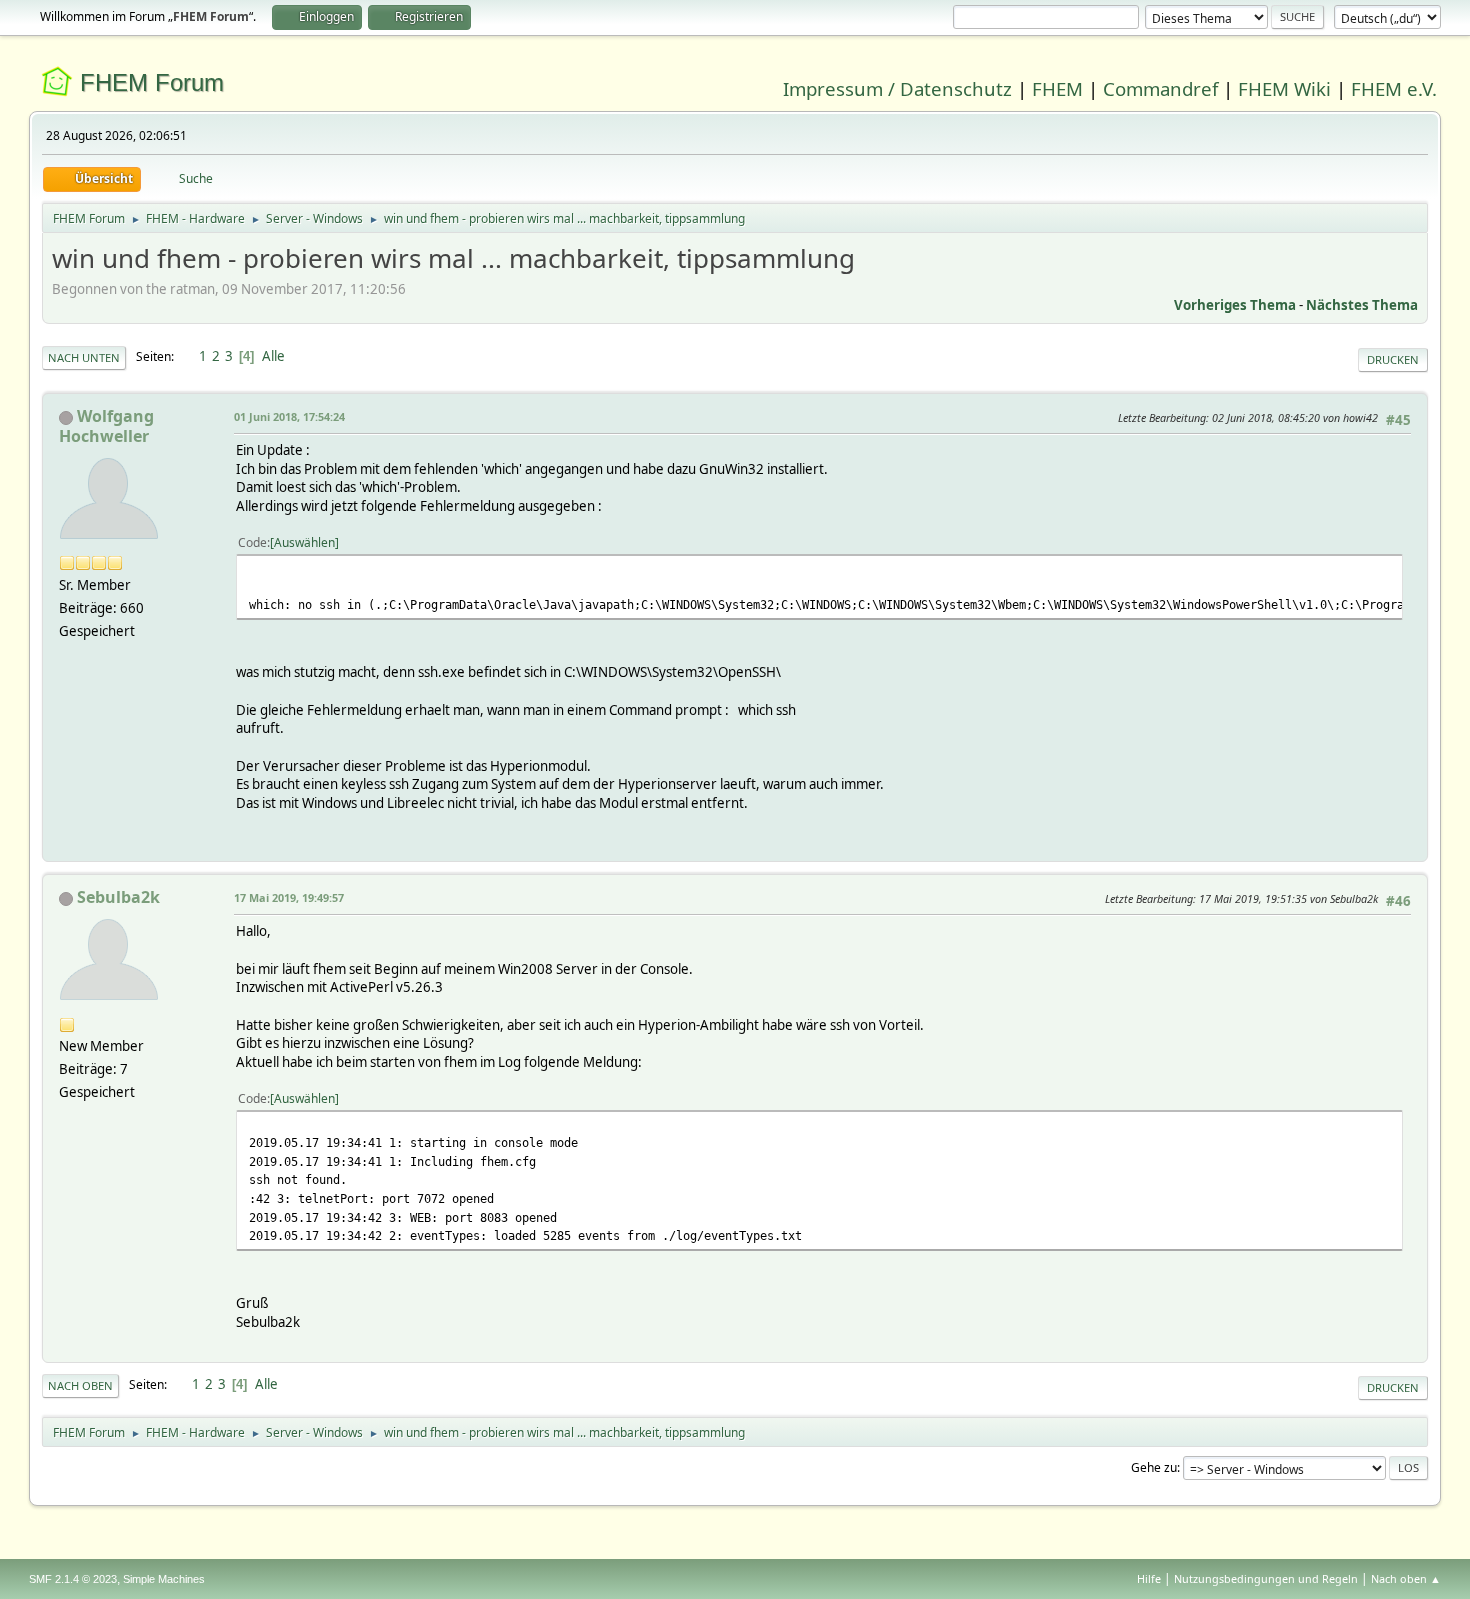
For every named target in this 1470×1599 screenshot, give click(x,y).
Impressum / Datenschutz (897, 88)
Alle (273, 356)
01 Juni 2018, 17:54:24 (289, 416)
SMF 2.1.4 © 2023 (73, 1579)
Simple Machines (164, 1579)
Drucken (1393, 359)
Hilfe (1149, 1578)
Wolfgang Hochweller (106, 426)
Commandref (1160, 88)
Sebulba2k (118, 897)
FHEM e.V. (1394, 88)
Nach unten (84, 357)
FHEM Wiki (1284, 88)
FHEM (1057, 88)
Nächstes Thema (1362, 305)
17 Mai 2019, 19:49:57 (289, 897)
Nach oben (80, 1385)
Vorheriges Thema (1235, 305)
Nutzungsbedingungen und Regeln (1266, 1578)
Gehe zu (1154, 1467)
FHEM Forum (152, 82)
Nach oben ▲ (1406, 1578)
